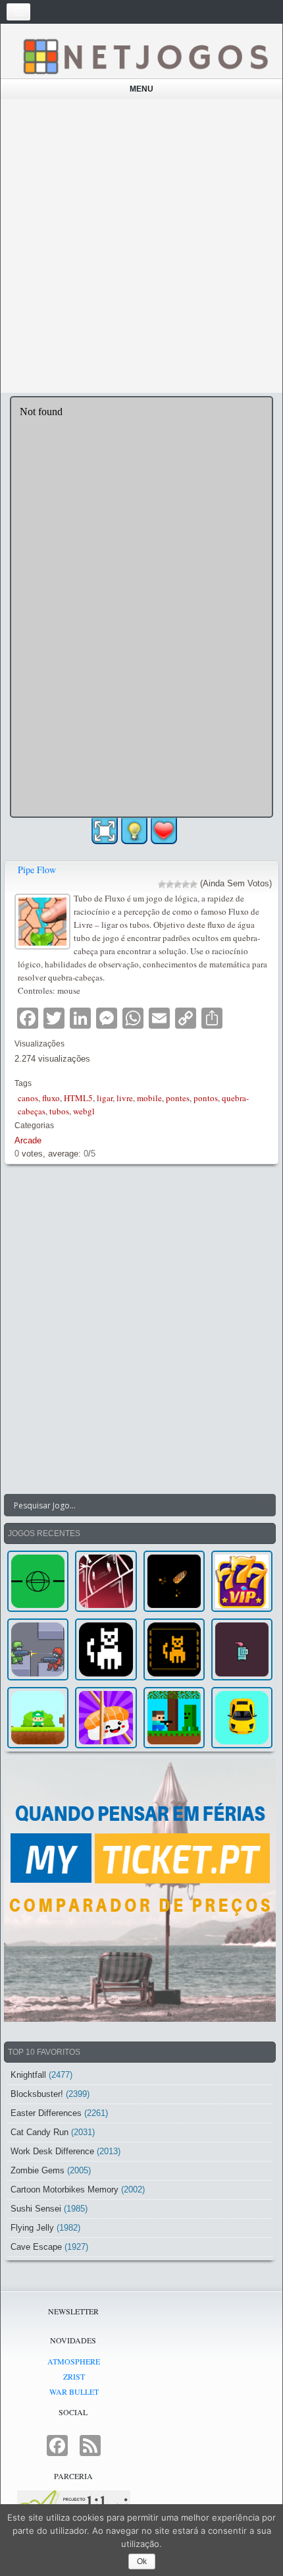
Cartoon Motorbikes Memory (64, 2190)
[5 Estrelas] (193, 884)
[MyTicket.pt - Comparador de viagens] (140, 1890)
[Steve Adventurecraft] (174, 1718)
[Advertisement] (141, 246)
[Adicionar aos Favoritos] (164, 830)
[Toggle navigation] (18, 12)
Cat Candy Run (39, 2132)
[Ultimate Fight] (38, 1649)
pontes (178, 1098)
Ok (142, 2562)
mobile (149, 1098)
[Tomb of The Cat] (174, 1649)
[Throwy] (38, 1718)
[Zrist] (106, 1581)
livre (125, 1098)
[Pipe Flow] (44, 920)
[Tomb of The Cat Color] (106, 1649)
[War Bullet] (174, 1581)
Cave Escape (36, 2247)
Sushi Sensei (36, 2209)
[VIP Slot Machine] (242, 1581)
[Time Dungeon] (242, 1649)
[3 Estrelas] (178, 884)
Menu (141, 89)
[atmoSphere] (38, 1581)
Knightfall (28, 2075)
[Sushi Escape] (106, 1718)
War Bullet (74, 2391)
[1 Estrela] (162, 884)
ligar (105, 1098)
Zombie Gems (38, 2170)
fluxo (51, 1098)
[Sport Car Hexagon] (242, 1718)
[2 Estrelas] (170, 884)
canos (28, 1098)
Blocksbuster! (37, 2094)
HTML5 (78, 1098)
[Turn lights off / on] (134, 831)
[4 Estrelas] (186, 884)
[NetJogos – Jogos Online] (145, 56)
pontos (206, 1098)
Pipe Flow (37, 870)
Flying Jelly (32, 2228)
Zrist (74, 2376)
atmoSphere (74, 2361)
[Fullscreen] (105, 831)
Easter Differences (46, 2113)
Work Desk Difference (52, 2151)
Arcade (28, 1140)
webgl (84, 1111)
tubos (59, 1111)
